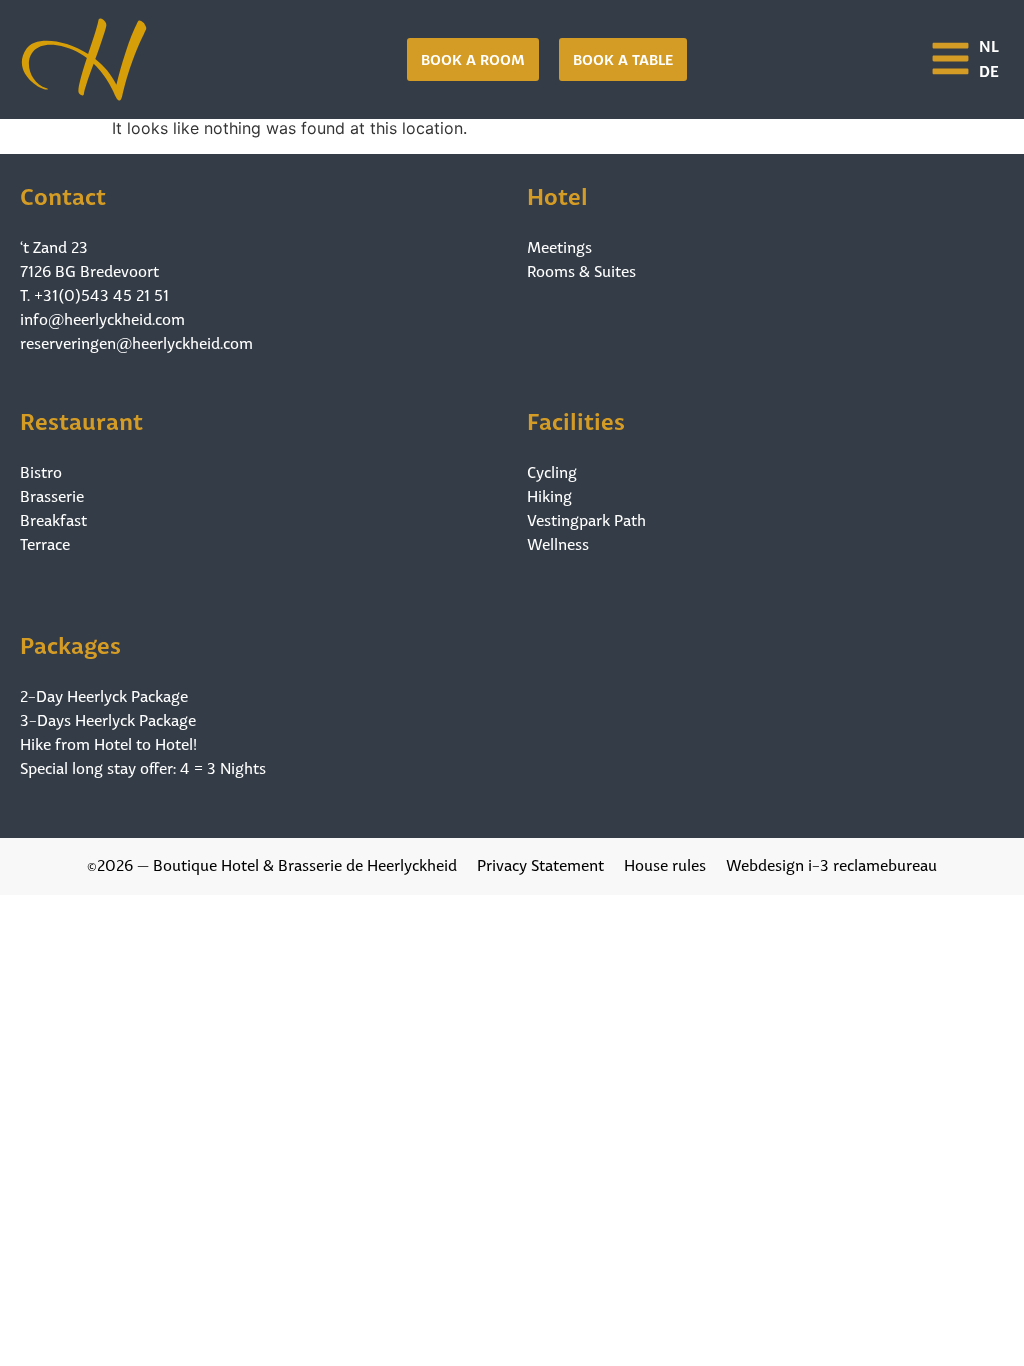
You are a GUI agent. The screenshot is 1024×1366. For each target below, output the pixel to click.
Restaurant (81, 418)
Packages (70, 642)
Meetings (559, 246)
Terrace (45, 543)
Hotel (557, 193)
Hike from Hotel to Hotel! (108, 743)
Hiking (549, 495)
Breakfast (53, 519)
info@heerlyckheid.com (102, 317)
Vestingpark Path (586, 519)
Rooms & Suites (581, 270)
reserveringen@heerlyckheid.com (136, 341)
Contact (63, 193)
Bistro (41, 471)
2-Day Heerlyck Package (104, 695)
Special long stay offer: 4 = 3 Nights (143, 767)
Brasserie (52, 495)
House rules (665, 863)
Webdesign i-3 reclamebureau (831, 863)
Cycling (552, 471)
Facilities (576, 418)
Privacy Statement (540, 863)
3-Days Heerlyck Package (108, 719)
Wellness (558, 543)
